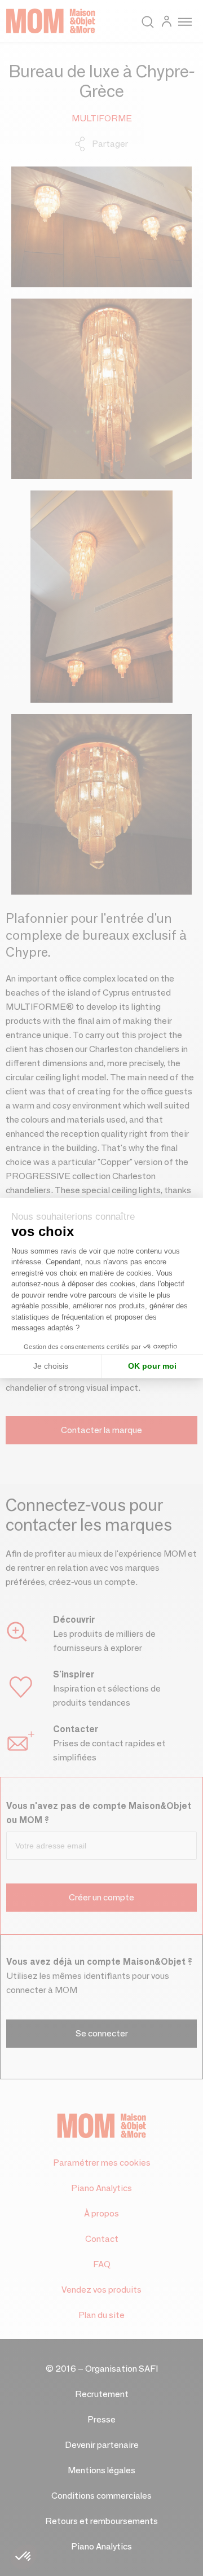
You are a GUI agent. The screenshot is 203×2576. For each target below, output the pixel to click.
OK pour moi (152, 1366)
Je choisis (51, 1366)
